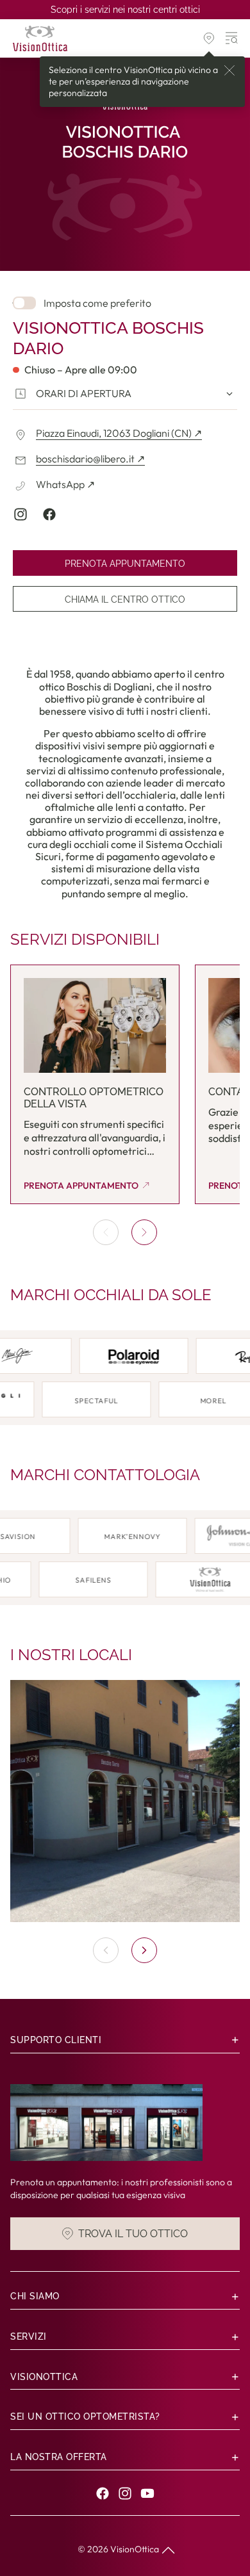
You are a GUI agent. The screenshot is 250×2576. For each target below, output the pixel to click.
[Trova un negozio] (209, 38)
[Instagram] (125, 2493)
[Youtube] (147, 2493)
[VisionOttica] (40, 38)
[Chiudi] (229, 70)
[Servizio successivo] (144, 1232)
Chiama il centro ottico (125, 599)
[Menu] (232, 38)
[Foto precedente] (106, 1950)
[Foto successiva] (144, 1950)
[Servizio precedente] (106, 1232)
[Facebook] (103, 2493)
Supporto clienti (56, 2040)
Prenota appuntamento (125, 564)
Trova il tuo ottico (133, 2233)
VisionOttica (135, 2549)
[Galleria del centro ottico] (125, 1801)
